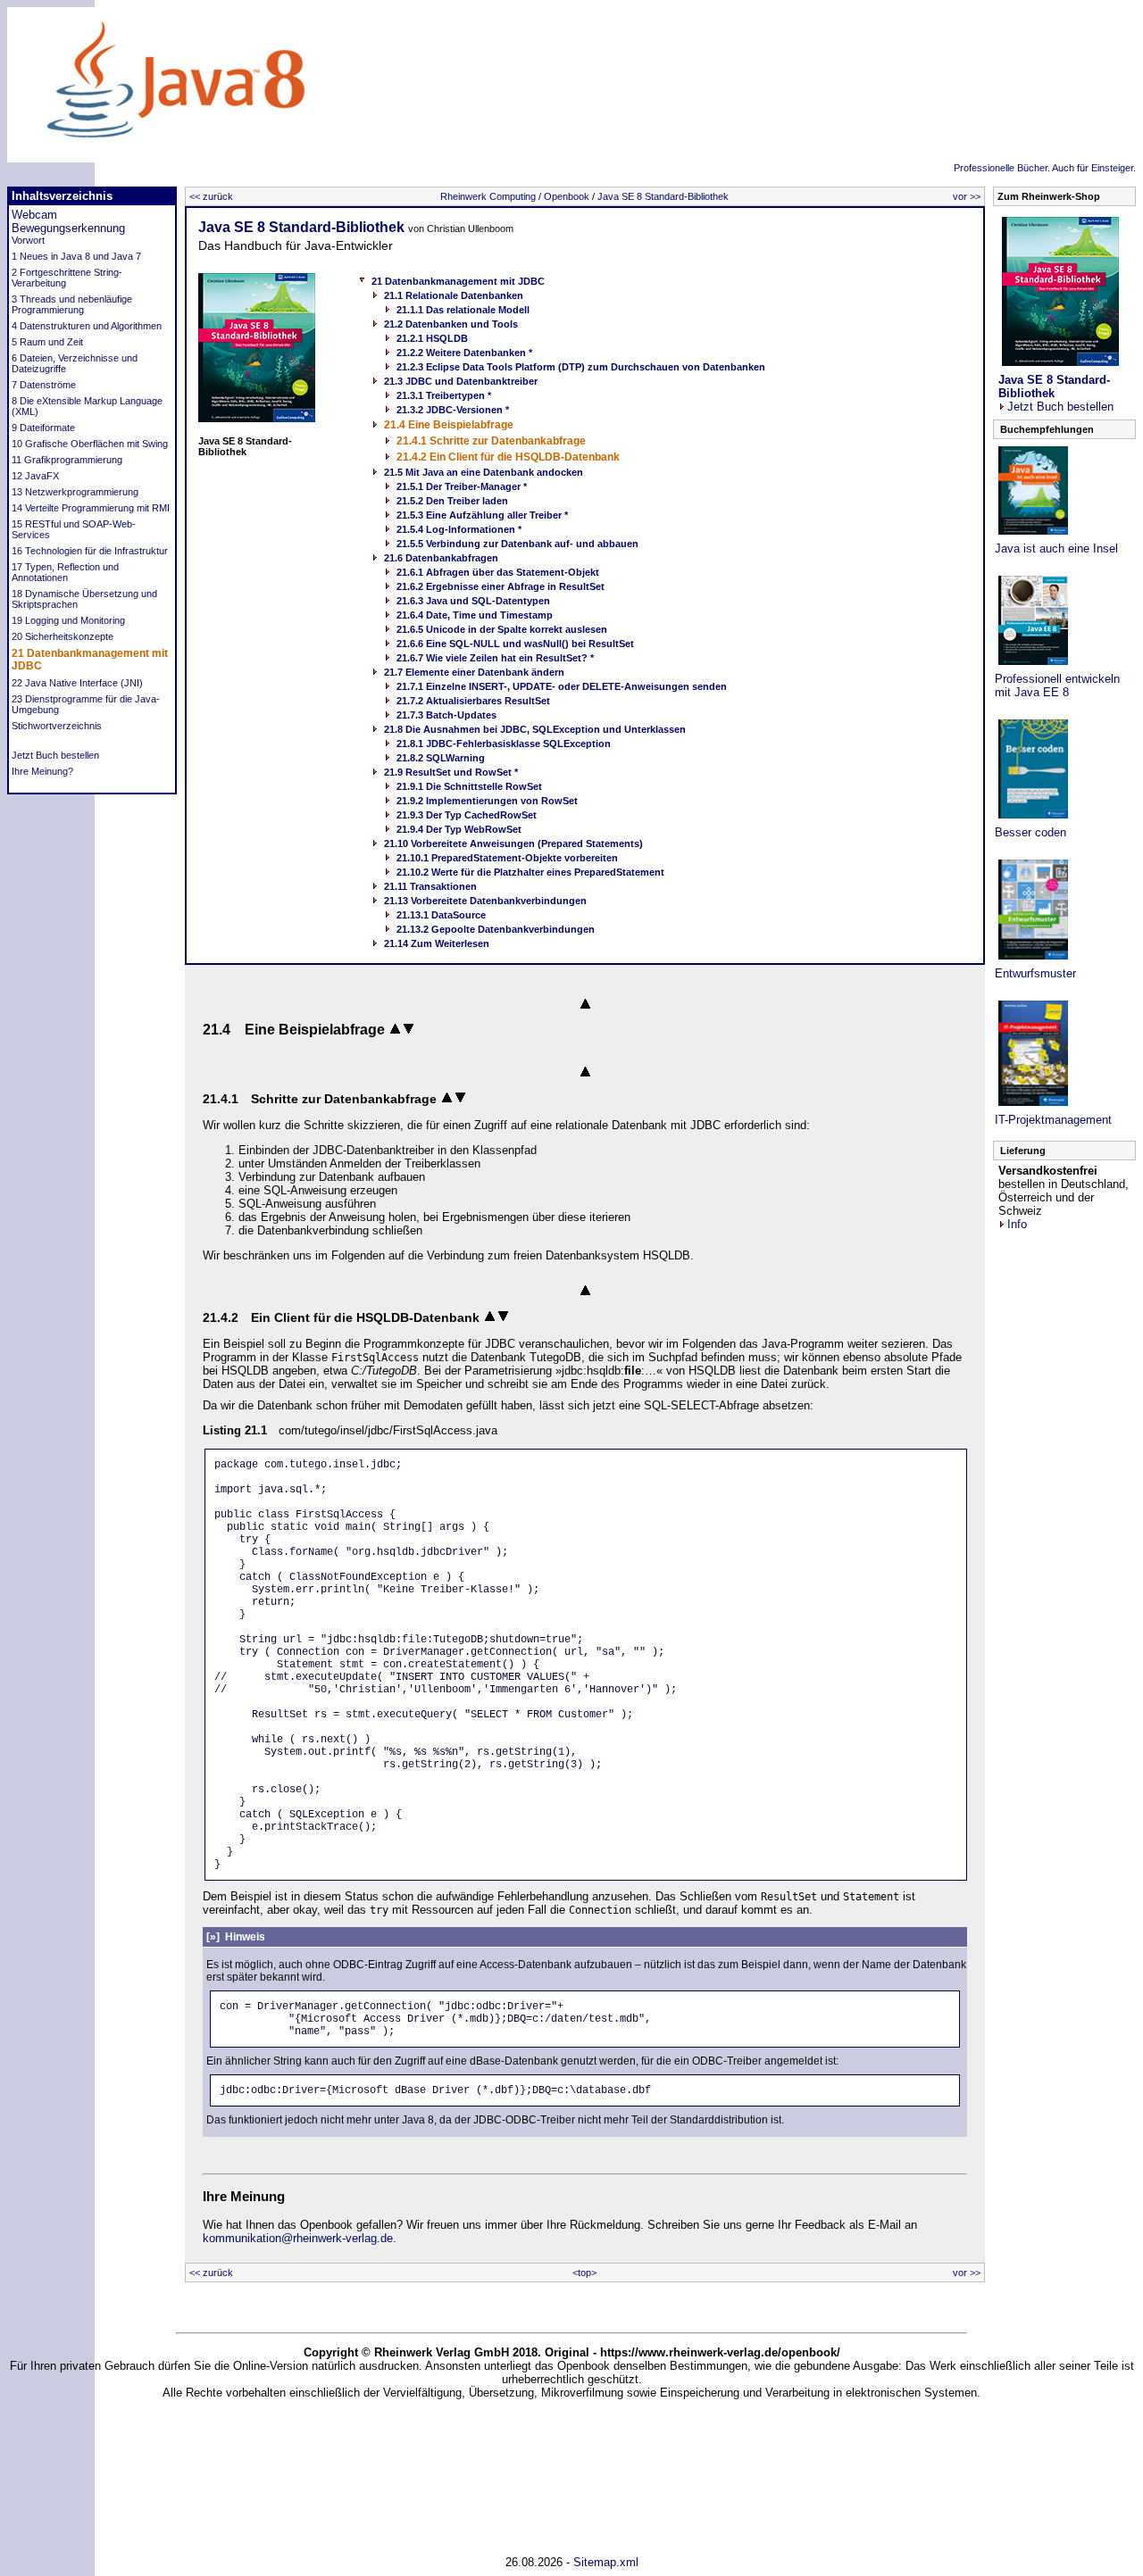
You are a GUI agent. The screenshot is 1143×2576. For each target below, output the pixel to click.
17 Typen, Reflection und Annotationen (65, 572)
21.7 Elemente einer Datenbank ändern (474, 672)
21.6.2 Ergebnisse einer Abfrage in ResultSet (501, 586)
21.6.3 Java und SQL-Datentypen (473, 601)
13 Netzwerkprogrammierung (75, 492)
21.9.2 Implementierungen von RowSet (487, 801)
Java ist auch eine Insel (1056, 548)
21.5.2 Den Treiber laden (452, 501)
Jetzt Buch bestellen (55, 755)
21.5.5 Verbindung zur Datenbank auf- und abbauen (517, 544)
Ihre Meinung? (42, 771)
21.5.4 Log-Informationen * (459, 529)
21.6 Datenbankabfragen (441, 558)
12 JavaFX (35, 476)
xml (629, 2562)
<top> (584, 2273)
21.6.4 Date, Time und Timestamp (475, 615)
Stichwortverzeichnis (57, 726)
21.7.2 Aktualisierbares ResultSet (473, 701)
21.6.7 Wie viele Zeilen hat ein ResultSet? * (495, 658)
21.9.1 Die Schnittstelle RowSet (469, 786)
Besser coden (1030, 832)
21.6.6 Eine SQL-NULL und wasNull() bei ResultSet (515, 644)
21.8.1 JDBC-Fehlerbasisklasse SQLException (504, 744)
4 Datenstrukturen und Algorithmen (87, 326)
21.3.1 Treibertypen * (444, 395)
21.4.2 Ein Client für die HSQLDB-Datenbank (508, 457)
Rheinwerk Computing (488, 196)
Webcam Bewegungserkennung (68, 221)
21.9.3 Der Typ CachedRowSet (467, 815)
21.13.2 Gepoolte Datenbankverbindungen (496, 929)
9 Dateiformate (43, 428)
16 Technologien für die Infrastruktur (90, 551)
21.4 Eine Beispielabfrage (449, 425)
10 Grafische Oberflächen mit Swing (90, 444)
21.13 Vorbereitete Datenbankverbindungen (485, 901)
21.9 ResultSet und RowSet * (451, 772)
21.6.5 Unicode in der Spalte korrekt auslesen (502, 629)
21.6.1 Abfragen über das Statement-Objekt (498, 572)
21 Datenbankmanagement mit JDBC (458, 281)
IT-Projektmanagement (1053, 1120)
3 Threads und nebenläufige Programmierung (72, 304)
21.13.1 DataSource (441, 915)
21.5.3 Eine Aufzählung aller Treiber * (482, 515)
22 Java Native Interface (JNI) (77, 683)
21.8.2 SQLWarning (441, 758)
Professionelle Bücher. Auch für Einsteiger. (1045, 168)
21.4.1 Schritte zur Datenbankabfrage (491, 441)
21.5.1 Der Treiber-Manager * (462, 486)
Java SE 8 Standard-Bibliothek (663, 196)
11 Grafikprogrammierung (67, 460)
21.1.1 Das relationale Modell (463, 310)
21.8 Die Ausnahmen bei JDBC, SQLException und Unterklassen (535, 729)
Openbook (567, 196)
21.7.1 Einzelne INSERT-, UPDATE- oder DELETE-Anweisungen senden (562, 686)
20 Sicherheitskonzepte (63, 636)
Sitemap (595, 2562)
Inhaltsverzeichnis (62, 196)
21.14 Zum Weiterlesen (437, 943)
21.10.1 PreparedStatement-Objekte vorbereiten (507, 858)
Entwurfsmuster (1035, 973)
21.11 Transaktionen (430, 886)
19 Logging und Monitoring (68, 620)
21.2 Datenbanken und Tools (451, 324)
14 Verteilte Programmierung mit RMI (91, 508)
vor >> (967, 196)
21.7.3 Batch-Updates (446, 715)
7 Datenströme (44, 385)
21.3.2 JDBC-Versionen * (453, 410)
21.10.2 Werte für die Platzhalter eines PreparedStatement (530, 872)
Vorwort (28, 240)
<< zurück (211, 196)
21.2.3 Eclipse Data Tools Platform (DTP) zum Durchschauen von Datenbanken (581, 367)
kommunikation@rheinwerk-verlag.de (298, 2238)
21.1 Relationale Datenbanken (454, 295)
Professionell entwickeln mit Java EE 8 (1057, 686)
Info (1017, 1224)
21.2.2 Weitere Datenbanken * (464, 353)
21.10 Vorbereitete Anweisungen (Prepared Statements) (513, 843)
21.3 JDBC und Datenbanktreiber (461, 381)
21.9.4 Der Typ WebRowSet (459, 829)
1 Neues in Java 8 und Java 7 (76, 256)
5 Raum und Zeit (47, 342)
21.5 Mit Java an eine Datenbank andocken (484, 472)
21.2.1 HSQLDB (432, 338)
